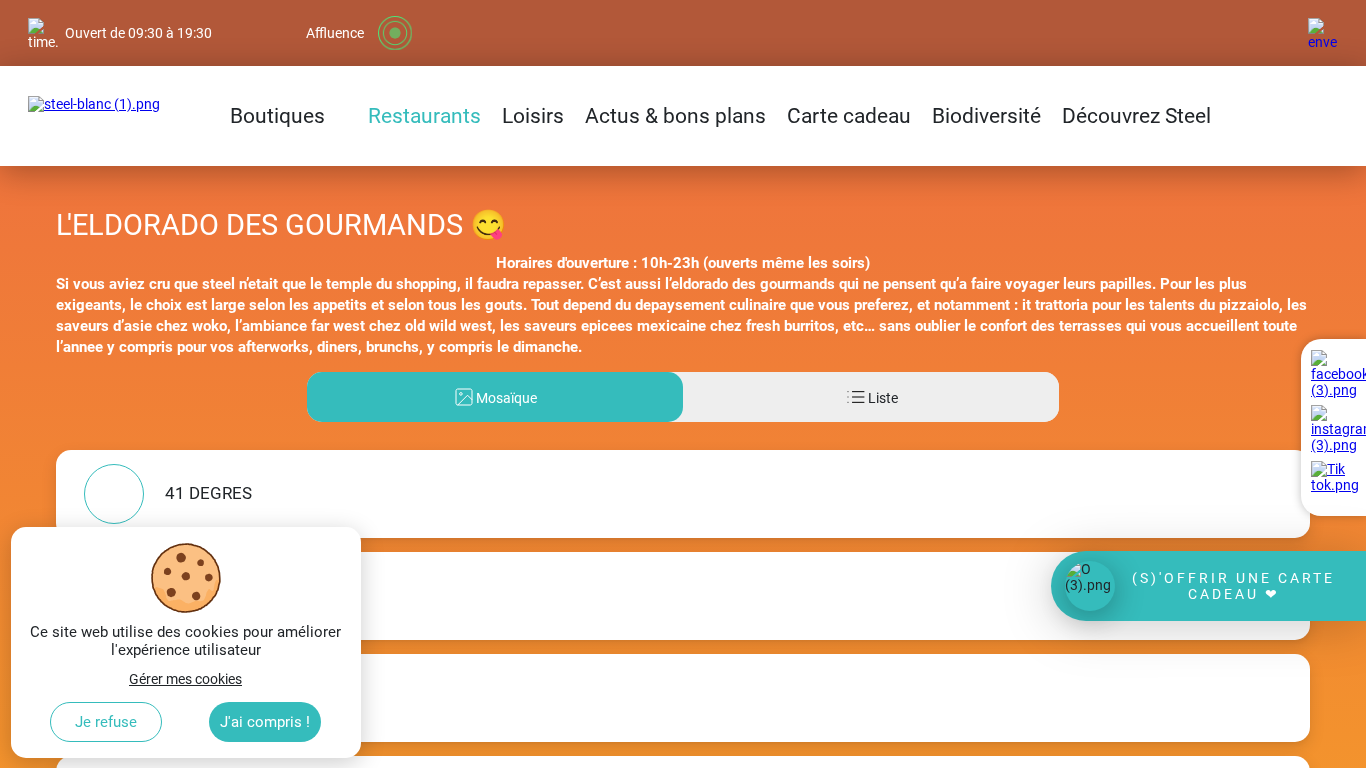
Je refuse (106, 722)
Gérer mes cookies (185, 679)
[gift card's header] (1208, 586)
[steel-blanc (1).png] (94, 116)
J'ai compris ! (265, 722)
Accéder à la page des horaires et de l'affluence (171, 8)
